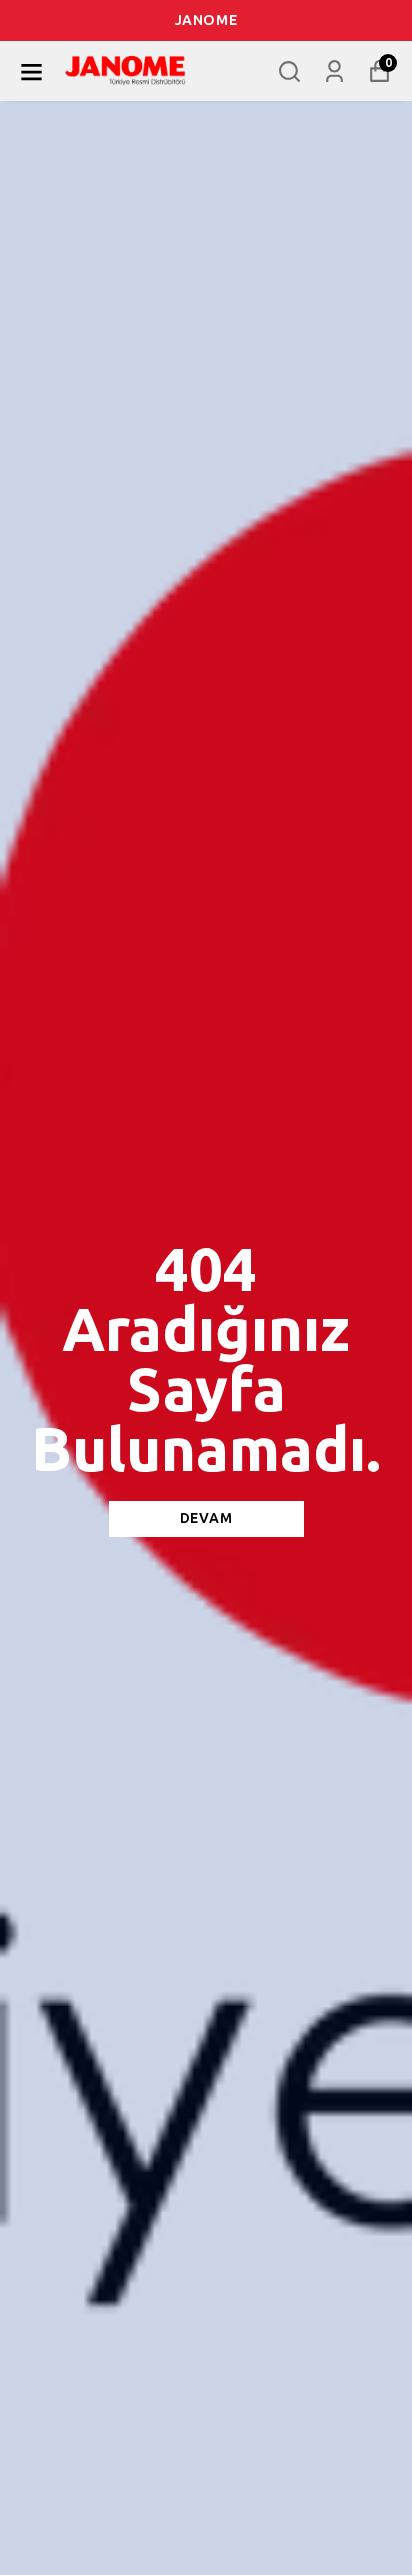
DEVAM (206, 1518)
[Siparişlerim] (334, 71)
